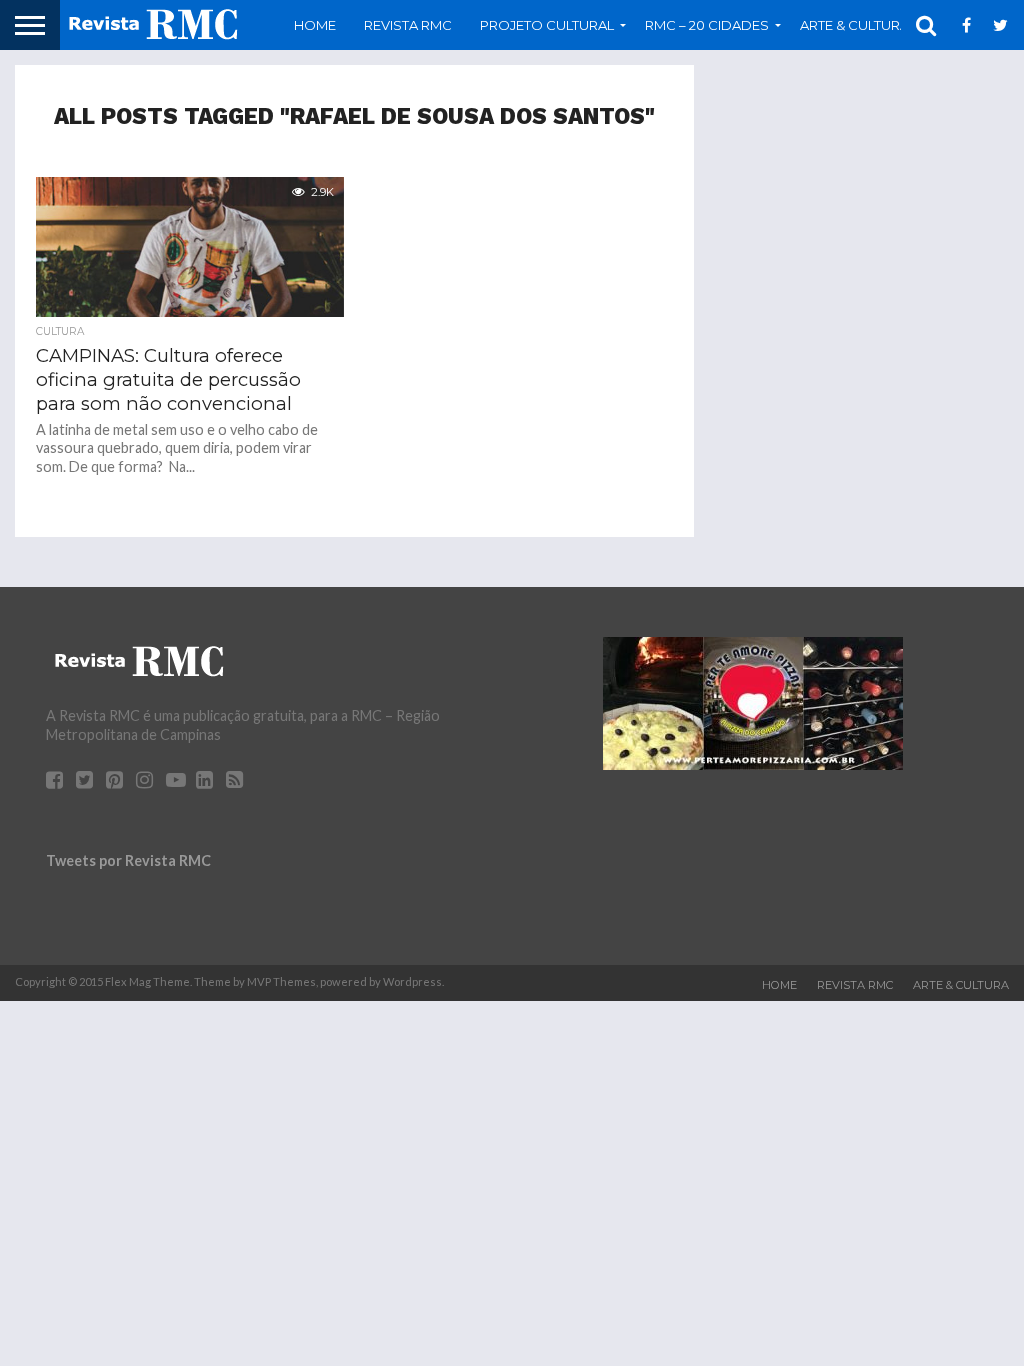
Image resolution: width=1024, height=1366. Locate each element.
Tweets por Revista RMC (128, 860)
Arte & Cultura (961, 985)
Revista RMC (408, 25)
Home (315, 25)
